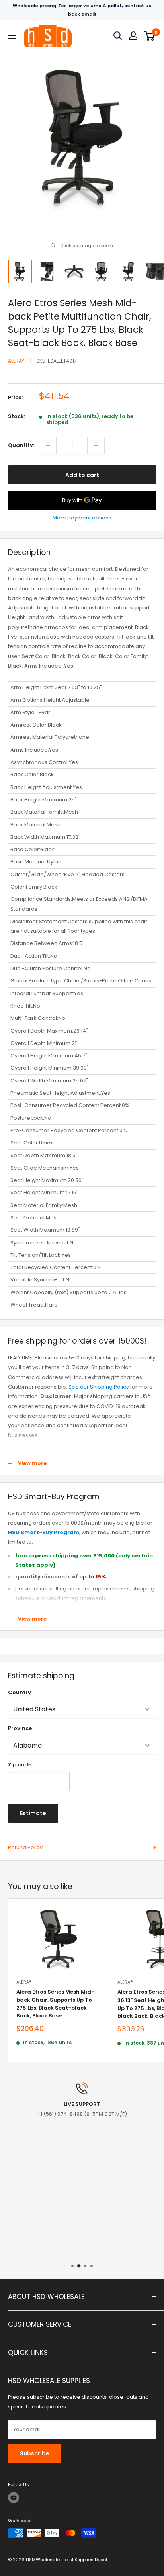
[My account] (133, 36)
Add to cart (82, 475)
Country (20, 1692)
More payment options (82, 518)
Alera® (16, 361)
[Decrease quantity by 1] (48, 445)
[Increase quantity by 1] (96, 445)
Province (20, 1728)
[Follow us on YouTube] (14, 2498)
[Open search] (118, 36)
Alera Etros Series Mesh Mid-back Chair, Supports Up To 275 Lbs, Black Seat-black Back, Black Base (55, 2004)
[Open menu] (12, 36)
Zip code (20, 1765)
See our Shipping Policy (99, 1387)
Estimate (33, 1813)
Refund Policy (25, 1847)
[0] (149, 36)
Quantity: (21, 445)
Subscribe (35, 2453)
